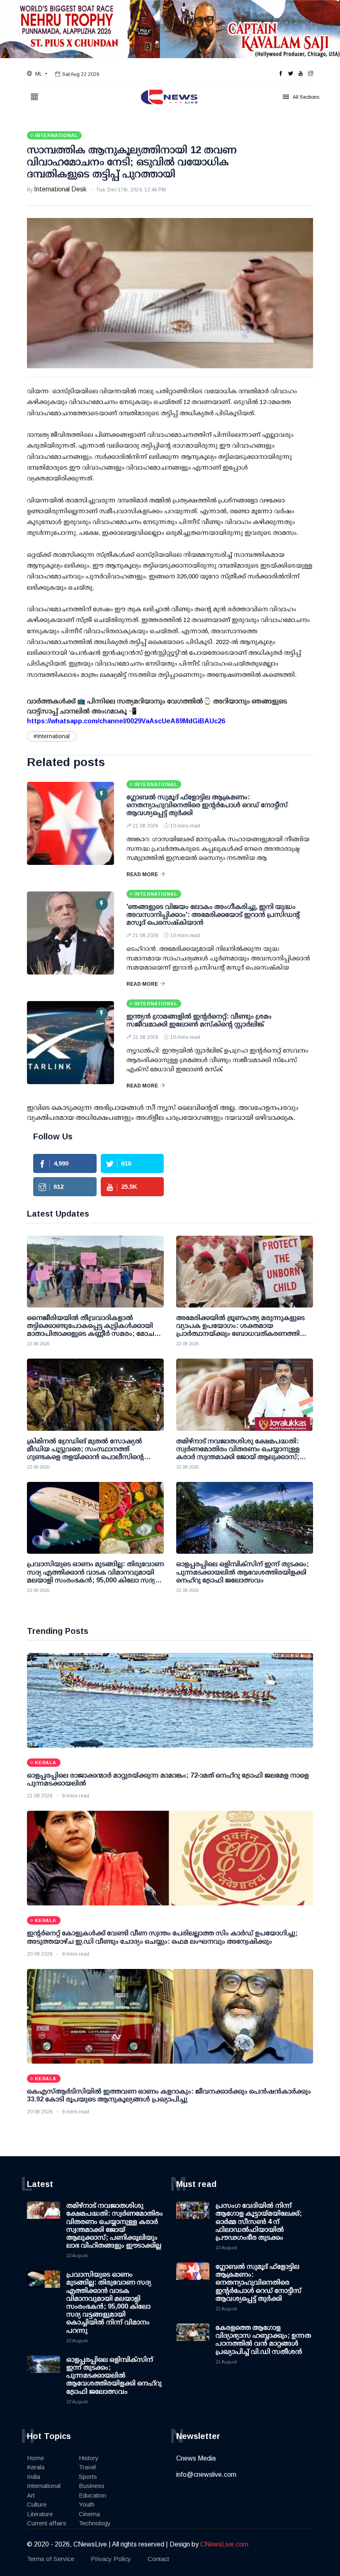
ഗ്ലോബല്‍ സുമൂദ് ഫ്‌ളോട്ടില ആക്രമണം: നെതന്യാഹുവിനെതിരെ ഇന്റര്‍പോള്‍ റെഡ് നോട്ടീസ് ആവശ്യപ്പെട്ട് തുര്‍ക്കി (207, 805)
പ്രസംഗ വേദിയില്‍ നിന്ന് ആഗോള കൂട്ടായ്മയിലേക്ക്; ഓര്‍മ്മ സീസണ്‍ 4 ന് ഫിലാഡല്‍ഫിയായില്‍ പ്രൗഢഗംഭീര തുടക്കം (259, 2221)
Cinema (89, 2514)
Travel (87, 2467)
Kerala (36, 2467)
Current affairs (47, 2523)
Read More (142, 874)
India (34, 2477)
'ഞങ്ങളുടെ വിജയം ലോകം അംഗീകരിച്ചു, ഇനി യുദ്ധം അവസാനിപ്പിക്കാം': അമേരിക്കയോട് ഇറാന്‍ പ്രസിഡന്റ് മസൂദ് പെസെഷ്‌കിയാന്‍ (213, 915)
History (89, 2458)
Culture (37, 2504)
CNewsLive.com (224, 2544)
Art (31, 2495)
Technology (95, 2523)
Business (92, 2486)
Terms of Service (51, 2559)
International (44, 2486)
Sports (88, 2477)
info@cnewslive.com (206, 2474)
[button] (37, 74)
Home (35, 2458)
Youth (87, 2504)
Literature (40, 2514)
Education (92, 2495)
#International (52, 736)
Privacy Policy (111, 2559)
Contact (158, 2559)
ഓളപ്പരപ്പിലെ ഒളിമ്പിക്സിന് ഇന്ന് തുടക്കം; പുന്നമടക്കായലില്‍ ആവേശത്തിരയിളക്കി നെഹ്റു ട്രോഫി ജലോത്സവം (114, 2375)
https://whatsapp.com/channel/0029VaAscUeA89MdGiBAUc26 (126, 721)
